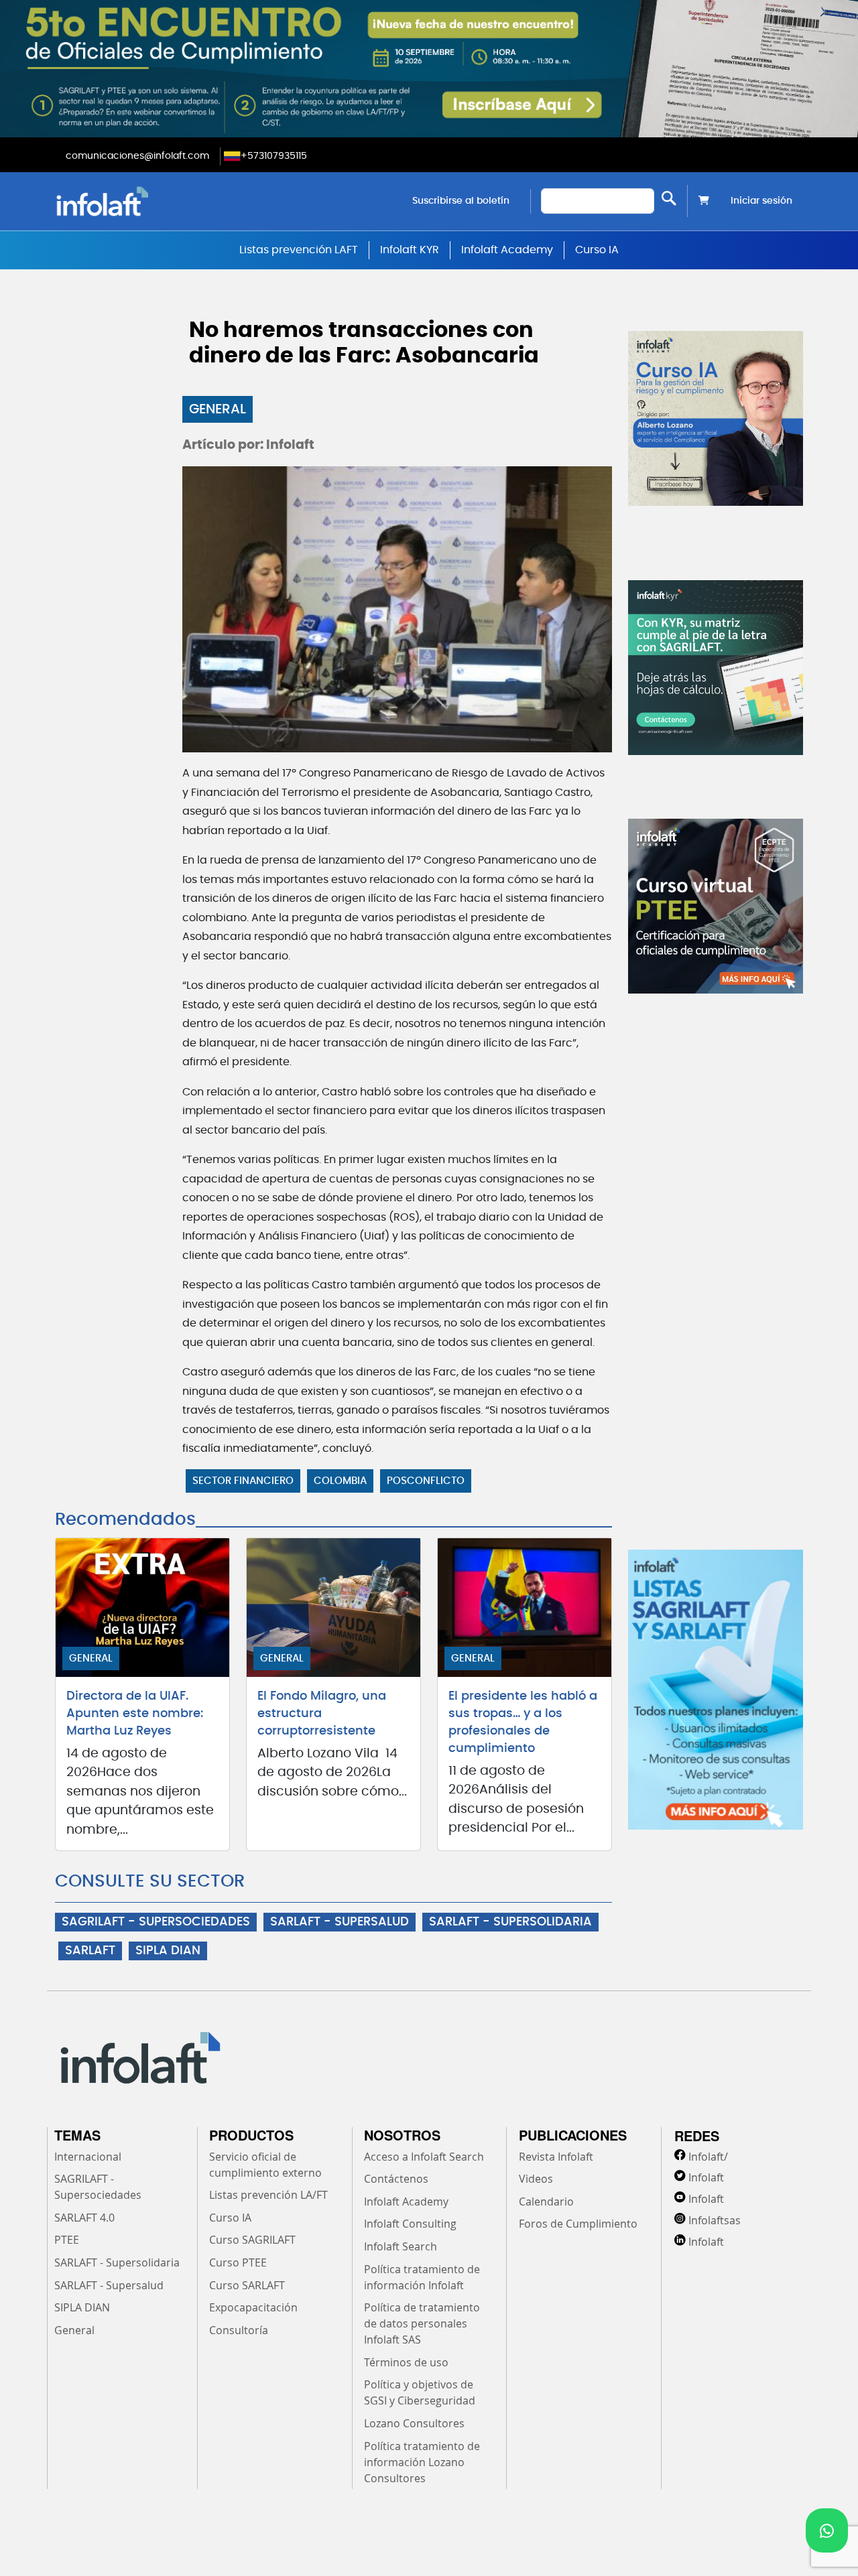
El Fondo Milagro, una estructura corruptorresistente (322, 1714)
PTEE (67, 2240)
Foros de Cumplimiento (578, 2224)
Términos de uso (406, 2362)
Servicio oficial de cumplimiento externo (265, 2165)
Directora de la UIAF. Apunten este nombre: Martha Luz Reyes (135, 1714)
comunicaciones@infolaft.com (137, 156)
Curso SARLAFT (247, 2285)
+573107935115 (274, 156)
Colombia (340, 1481)
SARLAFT (90, 1951)
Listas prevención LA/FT (268, 2195)
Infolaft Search (401, 2246)
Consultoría (239, 2330)
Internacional (88, 2157)
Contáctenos (396, 2179)
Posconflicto (426, 1481)
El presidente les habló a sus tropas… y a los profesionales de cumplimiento (523, 1722)
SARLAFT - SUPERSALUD (340, 1922)
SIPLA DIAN (168, 1951)
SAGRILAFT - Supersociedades (98, 2187)
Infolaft (706, 2177)
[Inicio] (171, 201)
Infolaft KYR (410, 250)
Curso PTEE (238, 2262)
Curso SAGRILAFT (252, 2240)
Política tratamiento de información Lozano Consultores (422, 2462)
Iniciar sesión (761, 201)
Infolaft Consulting (410, 2224)
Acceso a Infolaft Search (424, 2157)
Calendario (546, 2201)
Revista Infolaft (556, 2157)
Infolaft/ (708, 2157)
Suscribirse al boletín (461, 201)
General (218, 409)
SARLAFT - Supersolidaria (117, 2262)
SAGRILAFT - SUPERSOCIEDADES (156, 1922)
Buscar (669, 198)
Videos (536, 2179)
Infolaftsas (715, 2220)
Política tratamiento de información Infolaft (422, 2277)
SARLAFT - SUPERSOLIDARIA (510, 1922)
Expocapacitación (253, 2307)
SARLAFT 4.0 (84, 2218)
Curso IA (597, 250)
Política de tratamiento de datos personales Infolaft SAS (422, 2323)
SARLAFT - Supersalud (109, 2285)
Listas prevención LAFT (299, 250)
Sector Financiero (243, 1481)
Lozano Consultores (414, 2423)
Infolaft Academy (507, 250)
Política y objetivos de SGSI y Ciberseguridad (420, 2392)
